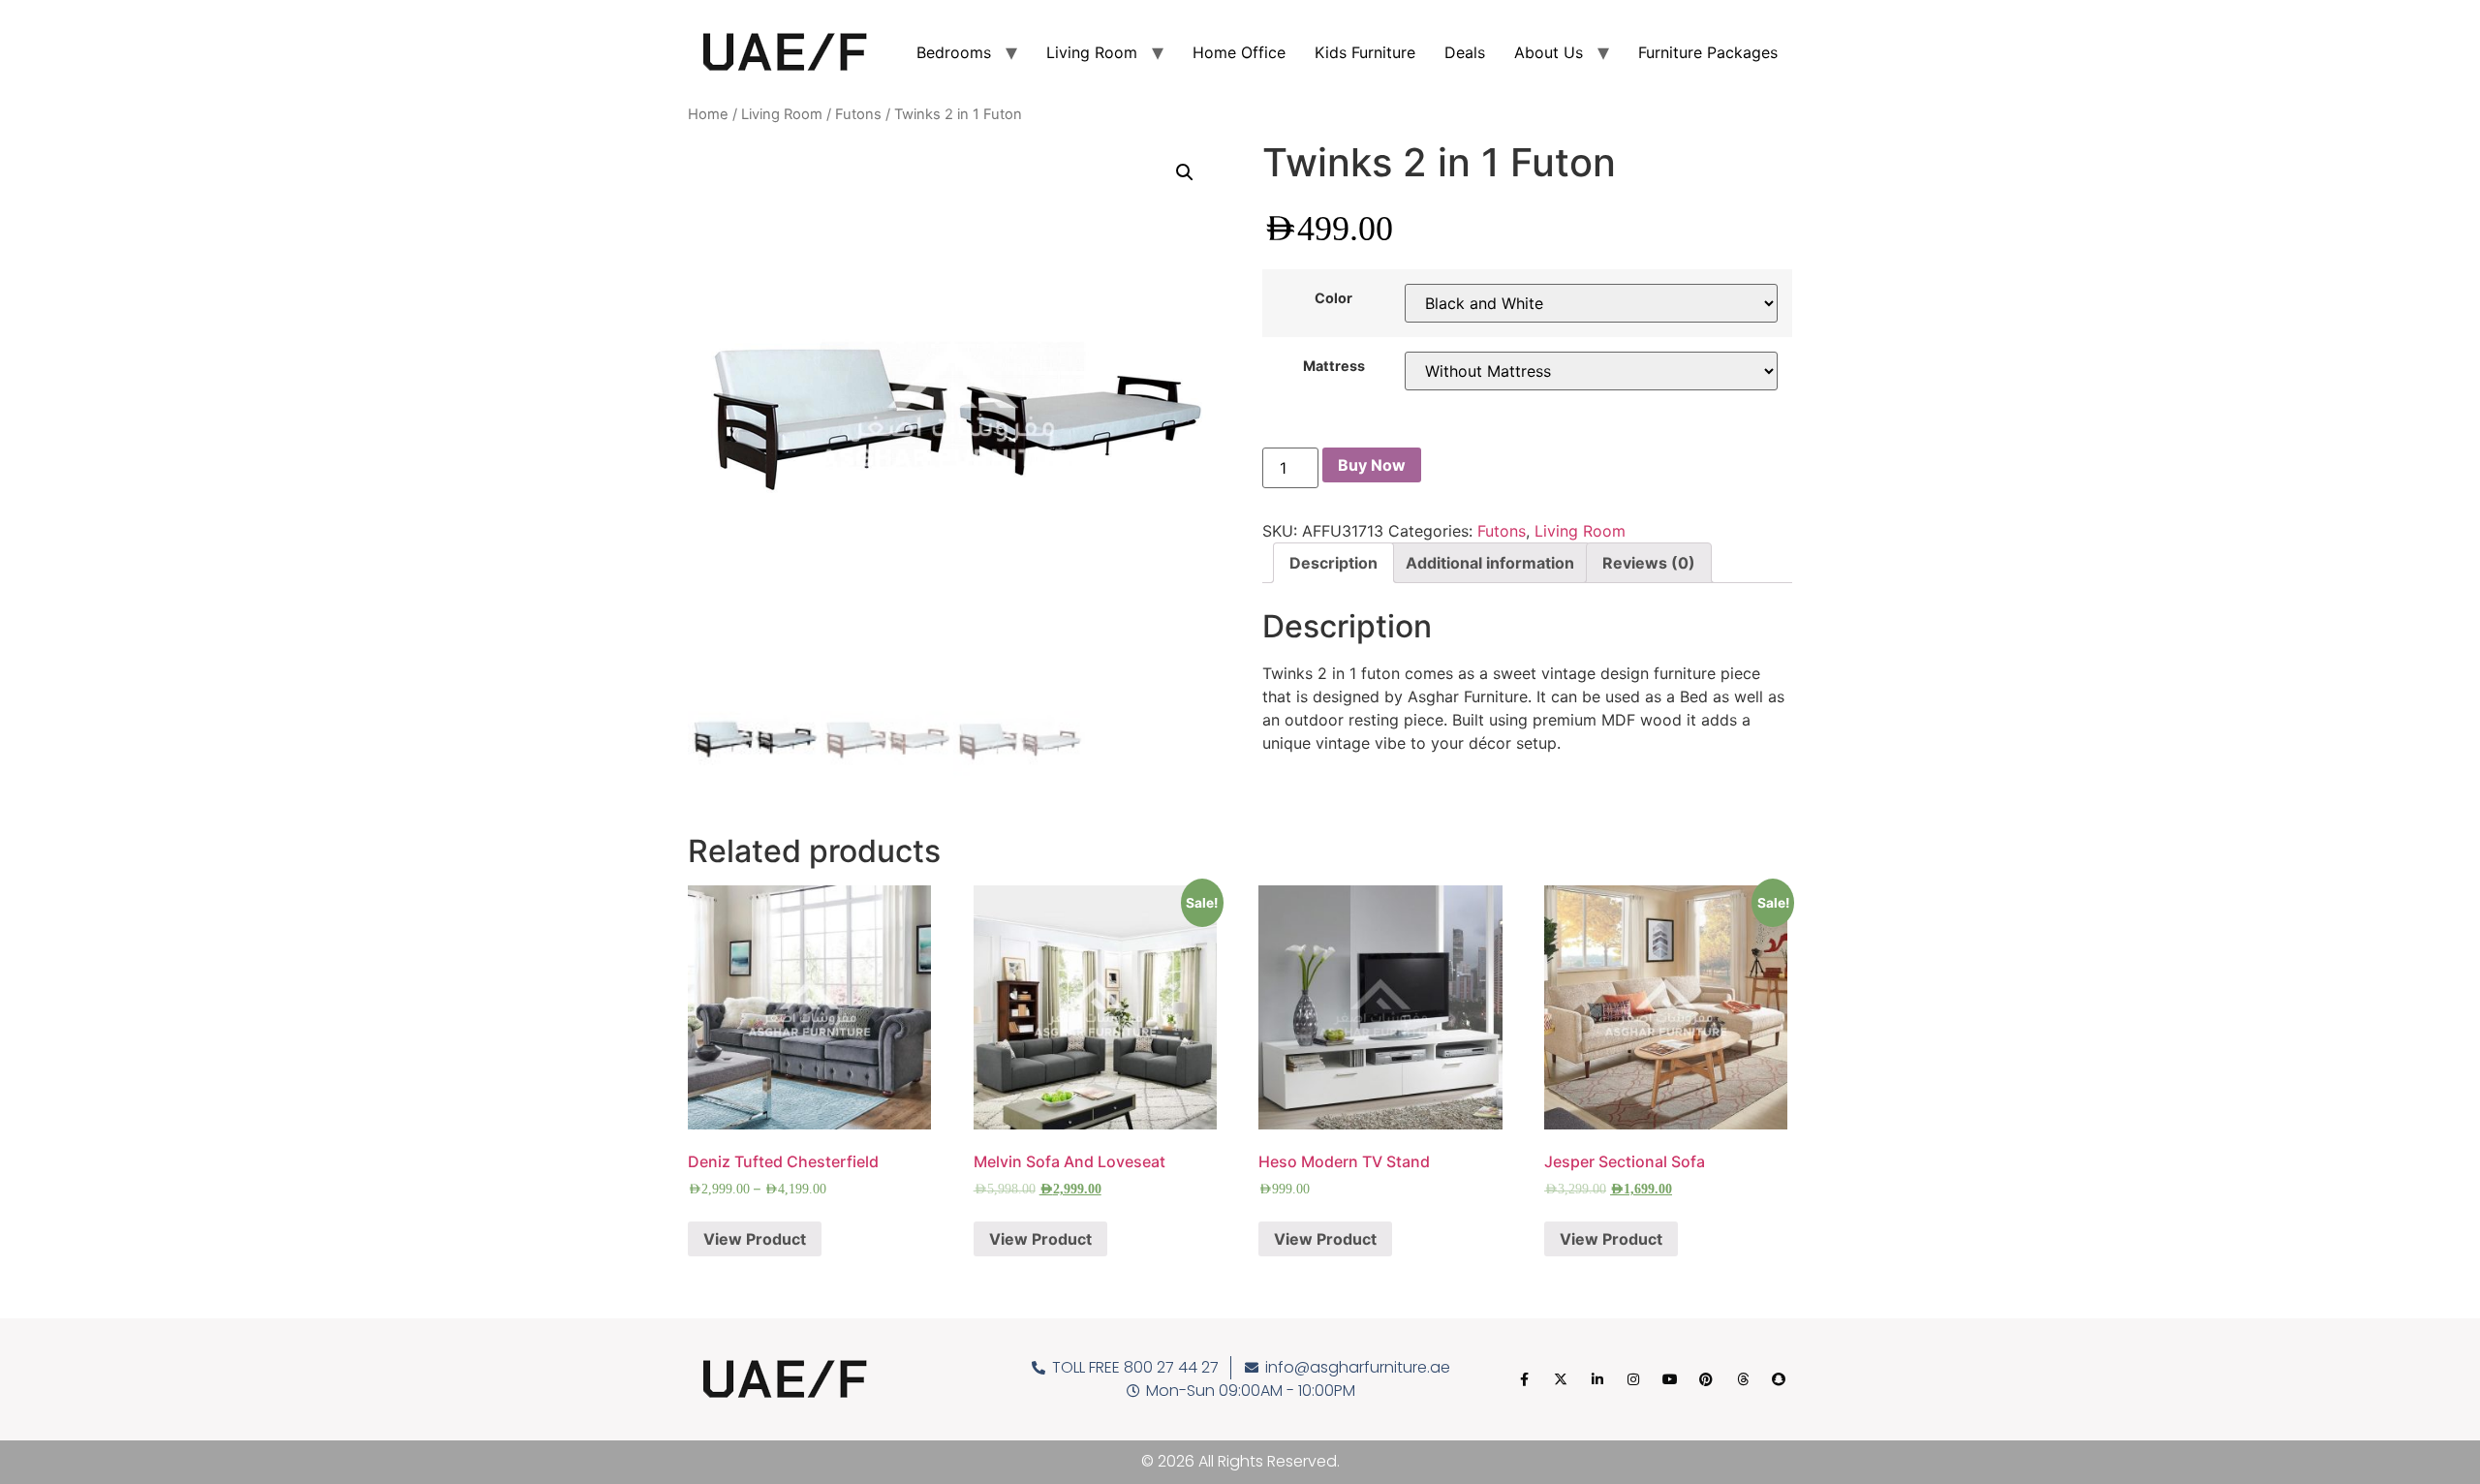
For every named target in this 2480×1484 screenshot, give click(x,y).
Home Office (1239, 52)
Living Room (1092, 52)
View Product (755, 1239)
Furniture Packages (1708, 52)
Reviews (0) (1649, 563)
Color (1333, 298)
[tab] (1333, 563)
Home (708, 114)
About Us (1549, 52)
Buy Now (1372, 465)
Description (1333, 563)
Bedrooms (954, 52)
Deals (1465, 52)
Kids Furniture (1365, 52)
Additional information (1490, 563)
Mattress (1334, 366)
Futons (858, 114)
